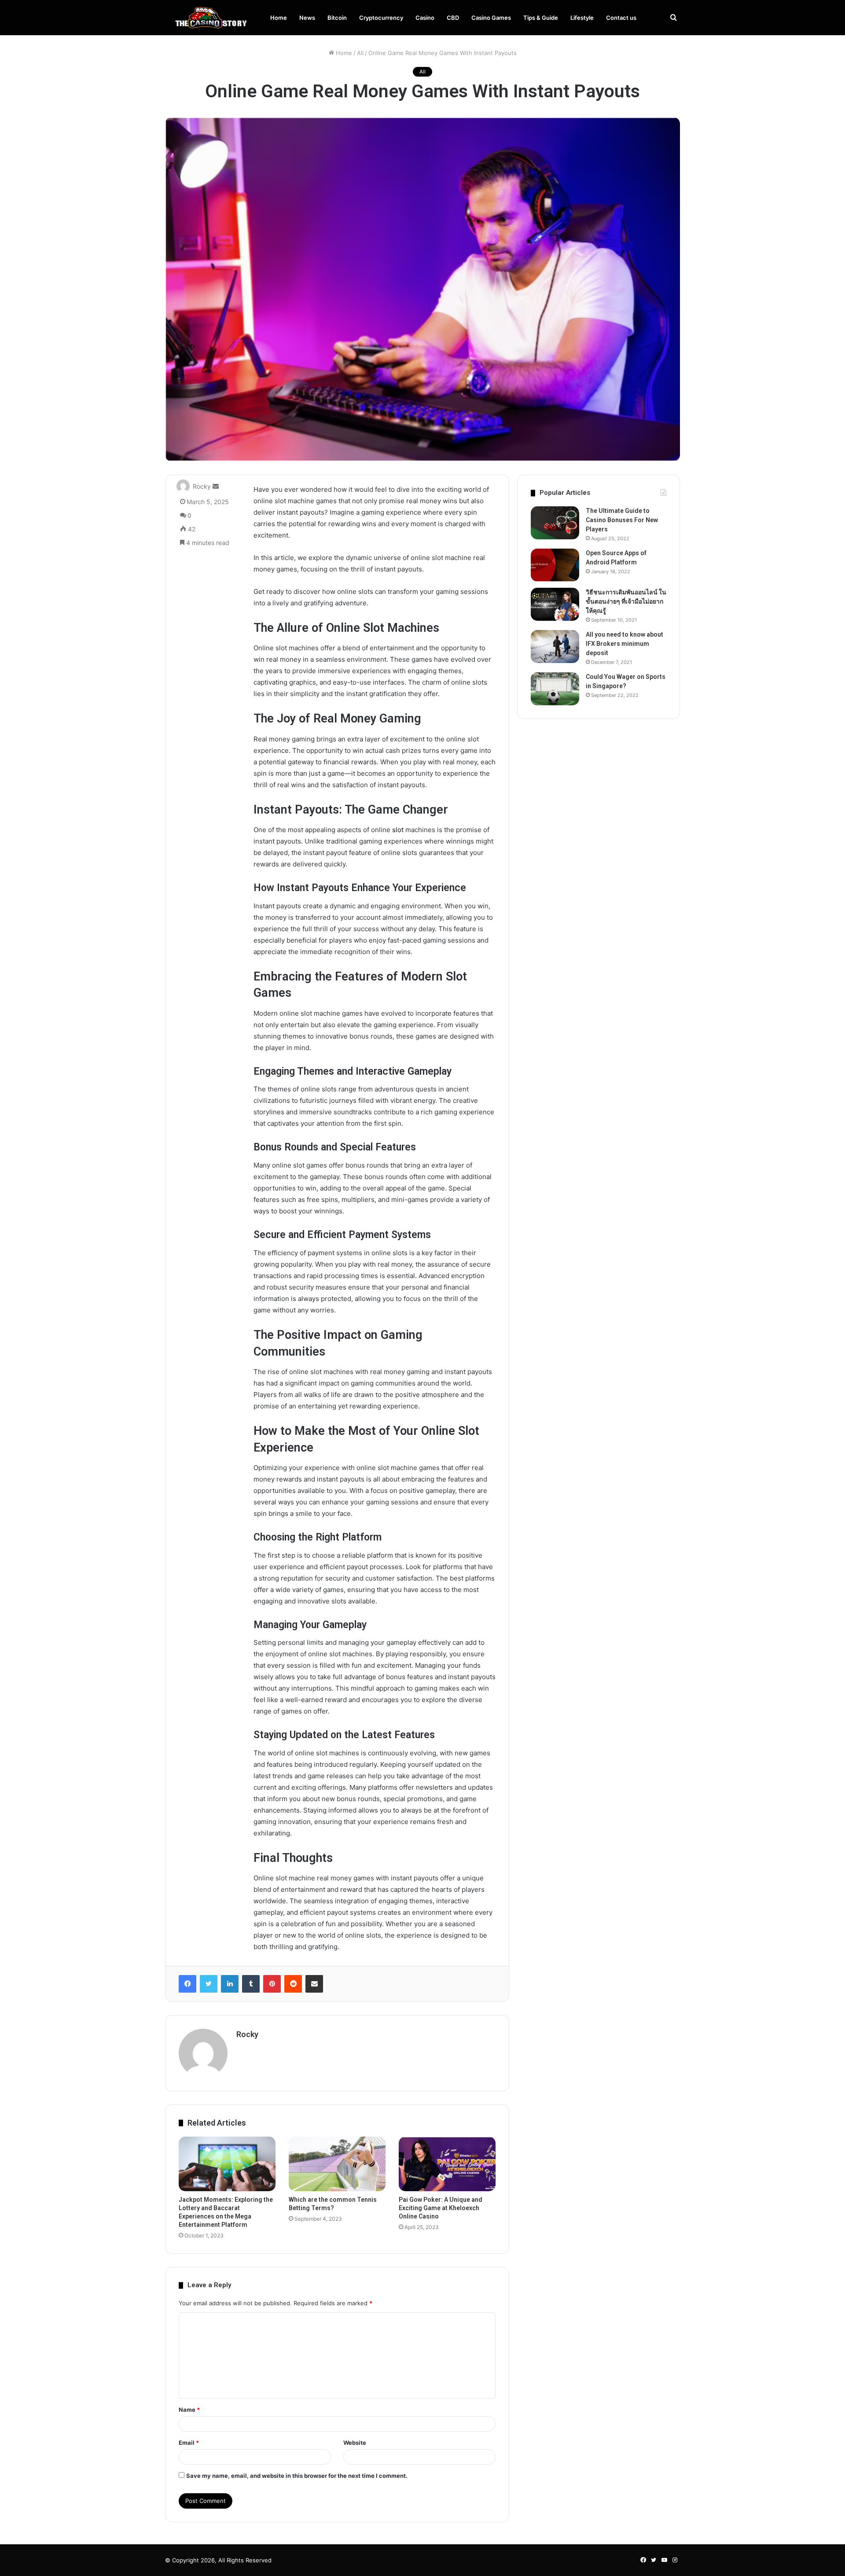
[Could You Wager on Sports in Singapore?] (555, 689)
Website (355, 2443)
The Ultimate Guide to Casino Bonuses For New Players (622, 520)
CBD (453, 18)
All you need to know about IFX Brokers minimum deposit (625, 644)
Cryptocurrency (381, 18)
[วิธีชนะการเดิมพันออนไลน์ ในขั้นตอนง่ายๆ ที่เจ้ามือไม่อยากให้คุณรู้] (555, 604)
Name (189, 2410)
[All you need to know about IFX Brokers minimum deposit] (555, 647)
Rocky (202, 486)
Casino (425, 18)
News (307, 18)
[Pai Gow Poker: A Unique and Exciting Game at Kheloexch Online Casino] (447, 2164)
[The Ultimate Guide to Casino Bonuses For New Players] (555, 523)
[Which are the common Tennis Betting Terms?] (337, 2164)
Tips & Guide (541, 18)
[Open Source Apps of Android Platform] (555, 565)
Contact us (621, 18)
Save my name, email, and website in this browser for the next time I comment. (297, 2476)
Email (189, 2443)
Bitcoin (337, 18)
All (360, 53)
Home (279, 18)
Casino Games (491, 18)
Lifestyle (582, 18)
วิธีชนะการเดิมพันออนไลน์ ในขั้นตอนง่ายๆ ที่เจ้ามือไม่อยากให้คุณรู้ (626, 601)
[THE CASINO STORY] (209, 18)
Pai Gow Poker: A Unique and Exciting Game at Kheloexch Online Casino (441, 2208)
